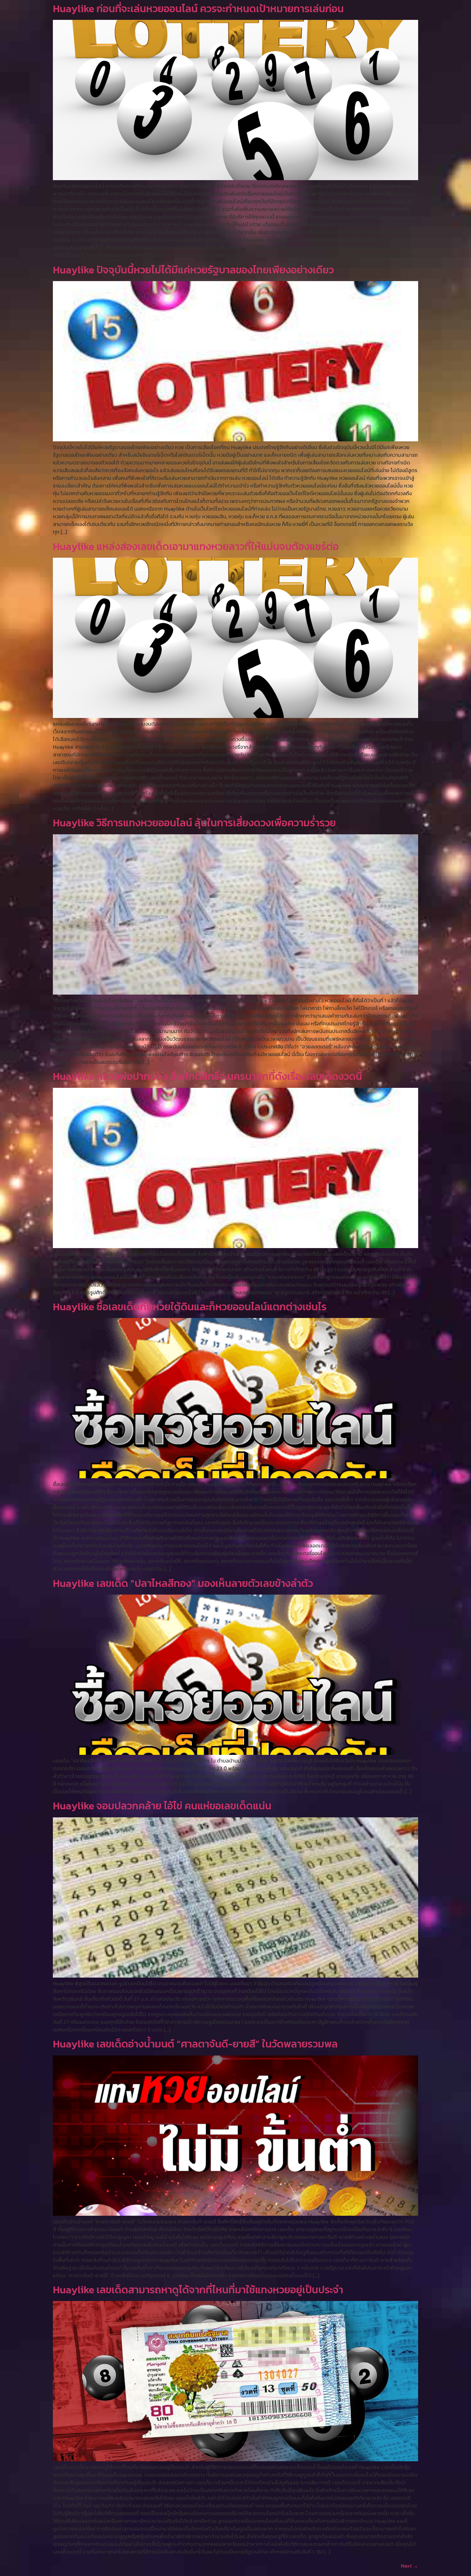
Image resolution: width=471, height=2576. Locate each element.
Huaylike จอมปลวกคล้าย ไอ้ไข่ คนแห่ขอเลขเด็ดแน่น (162, 1806)
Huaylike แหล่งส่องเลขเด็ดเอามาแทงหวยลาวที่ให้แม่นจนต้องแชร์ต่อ (196, 546)
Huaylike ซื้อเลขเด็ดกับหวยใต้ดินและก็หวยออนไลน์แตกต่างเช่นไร (190, 1307)
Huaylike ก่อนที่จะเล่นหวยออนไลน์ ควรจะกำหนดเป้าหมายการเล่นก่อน (198, 9)
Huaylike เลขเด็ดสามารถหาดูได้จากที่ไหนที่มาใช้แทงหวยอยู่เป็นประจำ (198, 2290)
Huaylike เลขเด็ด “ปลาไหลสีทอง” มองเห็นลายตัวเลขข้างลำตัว (183, 1583)
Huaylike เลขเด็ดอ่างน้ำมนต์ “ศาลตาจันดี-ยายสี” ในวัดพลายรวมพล (195, 2044)
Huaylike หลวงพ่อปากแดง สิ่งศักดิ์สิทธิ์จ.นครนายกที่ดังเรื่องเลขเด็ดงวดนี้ (207, 1076)
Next (409, 2566)
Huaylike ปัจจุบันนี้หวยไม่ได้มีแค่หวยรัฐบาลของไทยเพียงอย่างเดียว (193, 270)
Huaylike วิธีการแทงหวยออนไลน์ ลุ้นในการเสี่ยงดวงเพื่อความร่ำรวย (194, 823)
